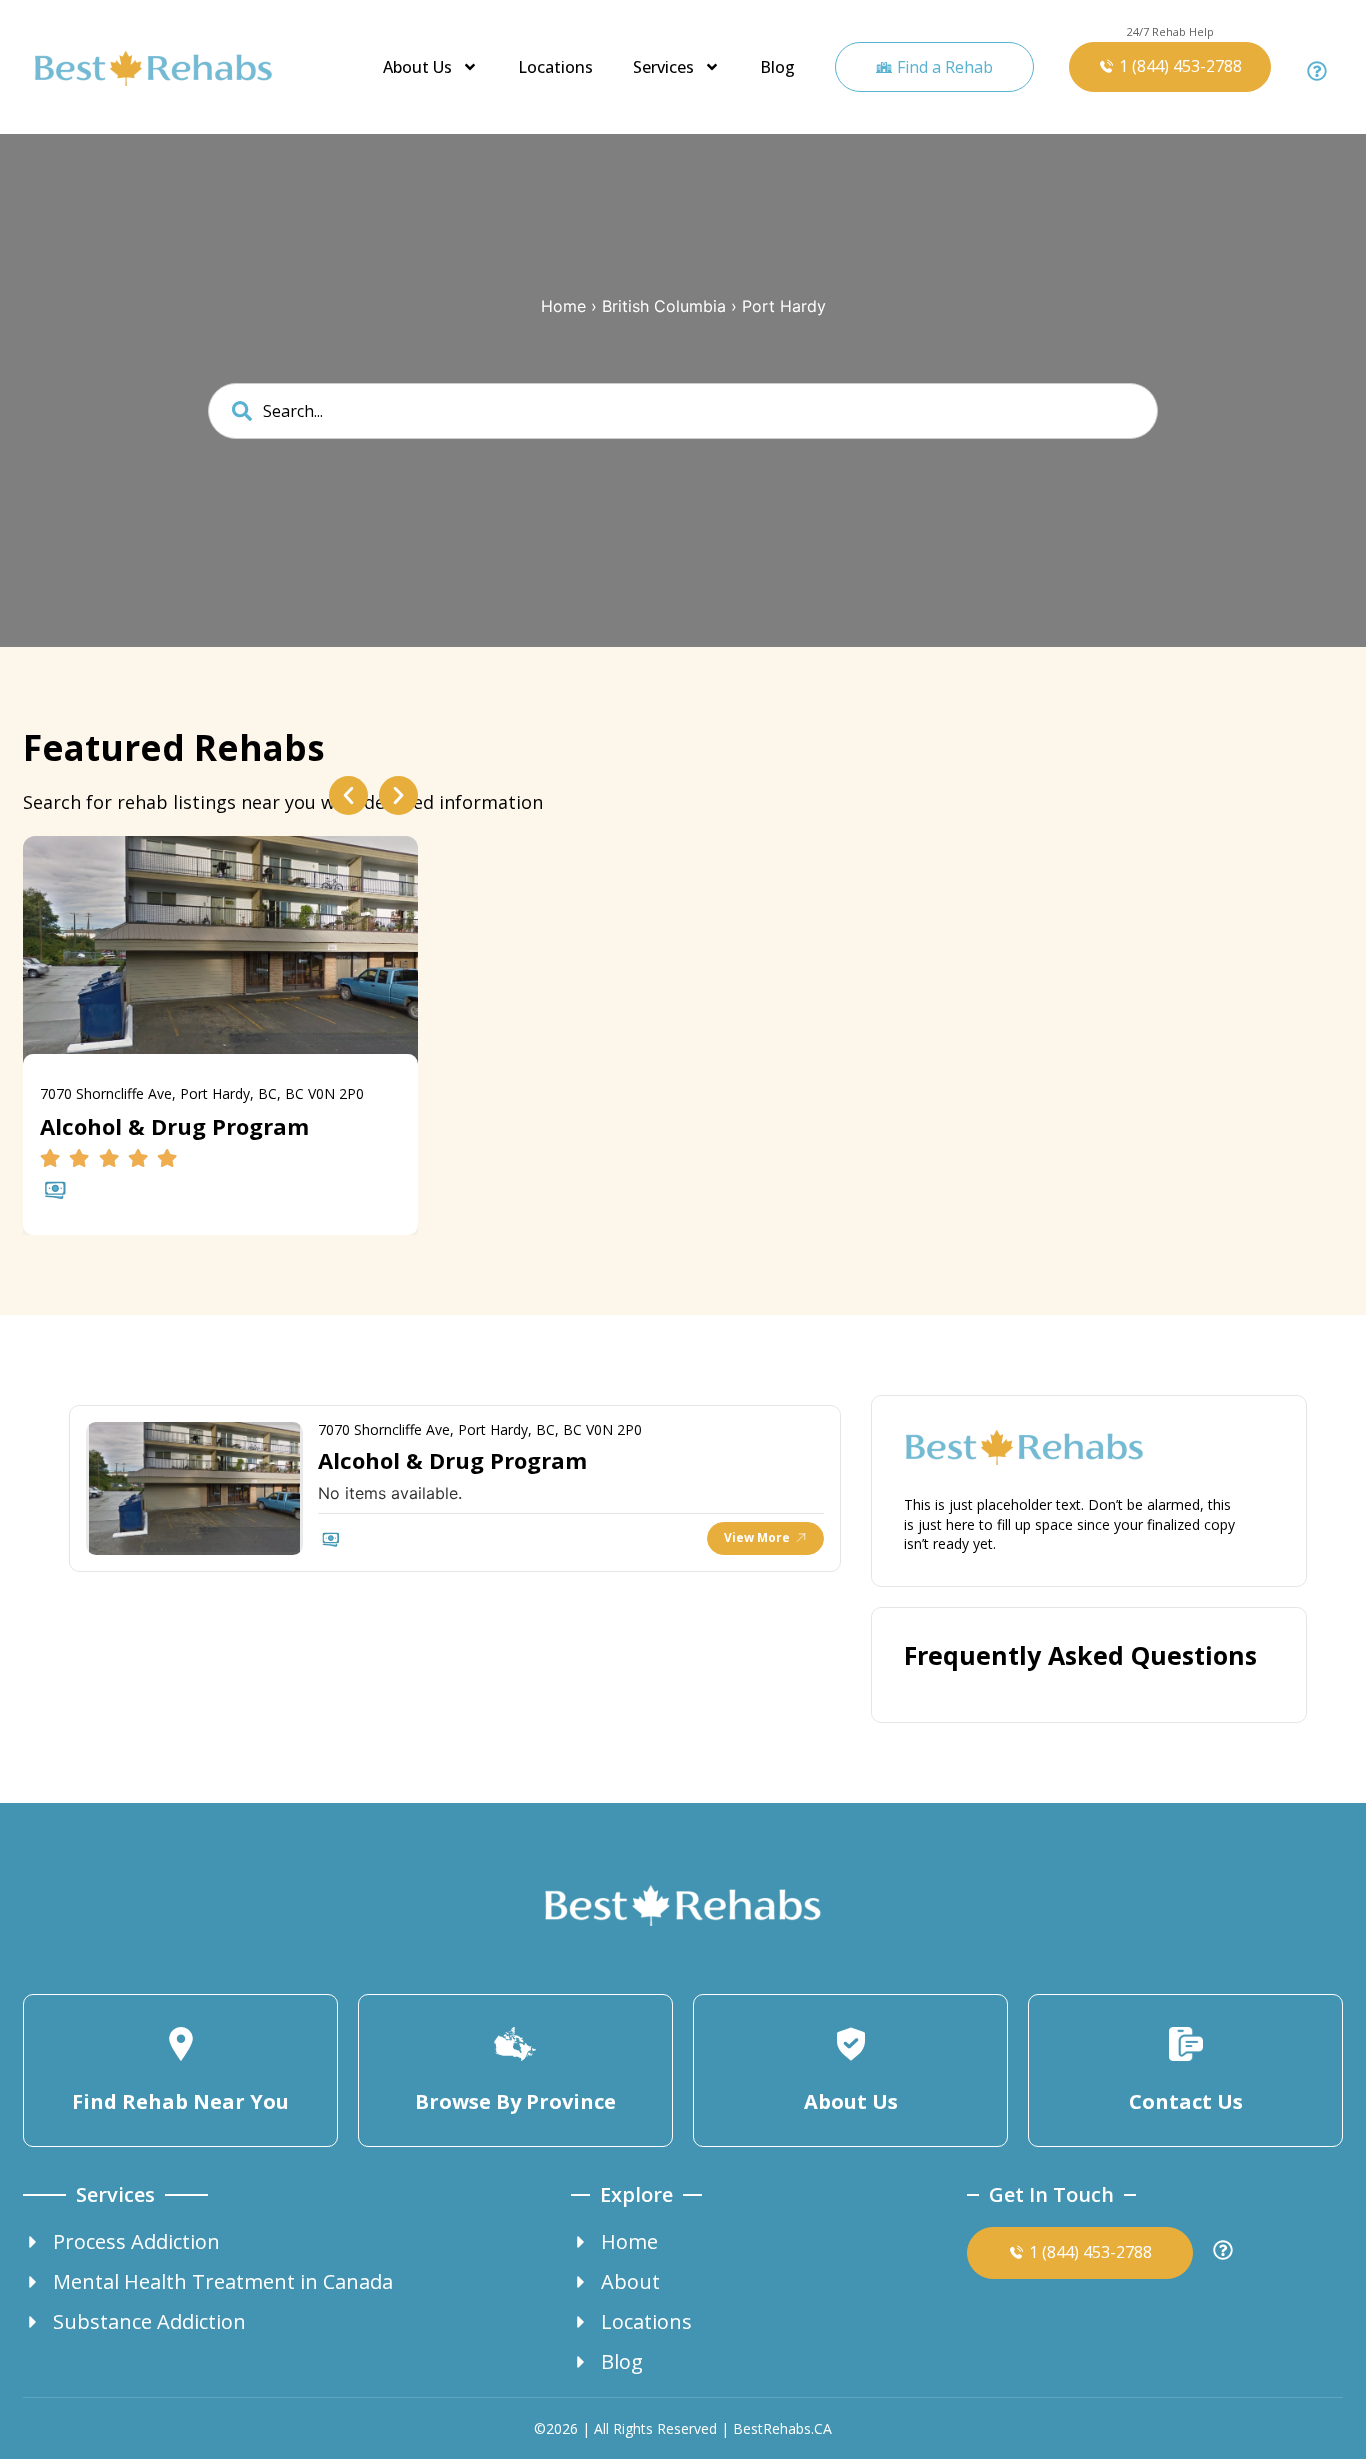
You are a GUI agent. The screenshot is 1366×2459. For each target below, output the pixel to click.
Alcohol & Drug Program (452, 1460)
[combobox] (683, 411)
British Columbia (664, 306)
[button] (348, 795)
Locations (555, 67)
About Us (417, 67)
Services (663, 67)
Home (563, 306)
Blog (777, 67)
